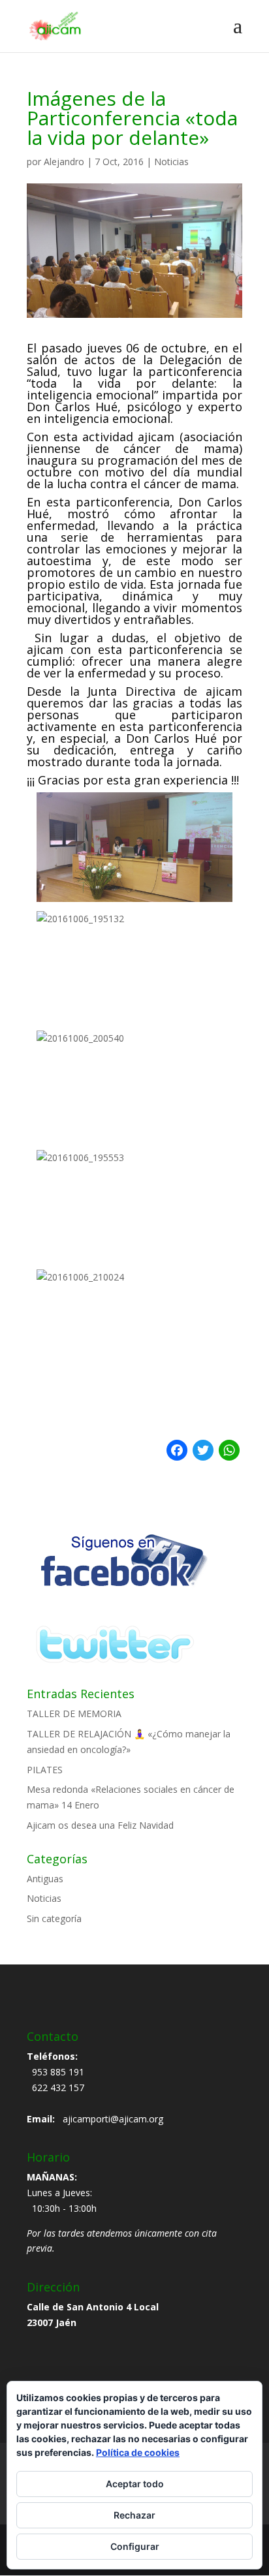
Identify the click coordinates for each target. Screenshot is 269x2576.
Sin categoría (54, 1918)
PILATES (45, 1770)
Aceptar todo (135, 2484)
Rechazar (134, 2515)
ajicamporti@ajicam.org (113, 2119)
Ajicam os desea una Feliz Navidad (100, 1825)
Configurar (135, 2546)
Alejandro (64, 162)
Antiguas (45, 1879)
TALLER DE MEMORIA (74, 1714)
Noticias (171, 162)
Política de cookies (138, 2452)
